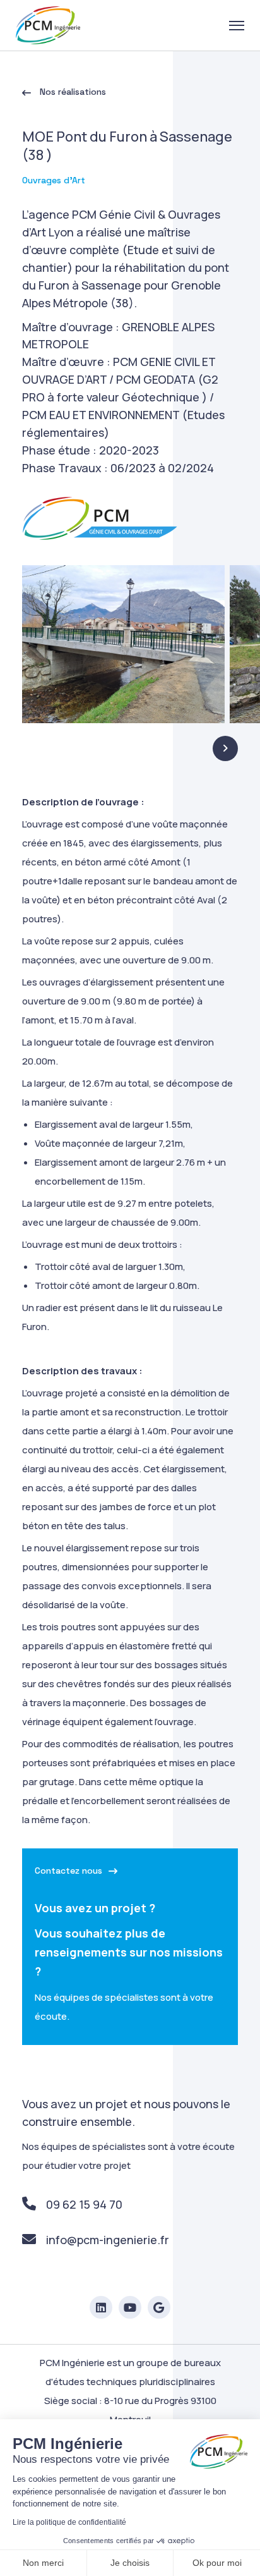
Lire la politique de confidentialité (69, 2522)
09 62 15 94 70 (84, 2204)
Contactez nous (68, 1871)
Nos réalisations (72, 92)
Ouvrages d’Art (54, 180)
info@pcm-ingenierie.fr (108, 2240)
